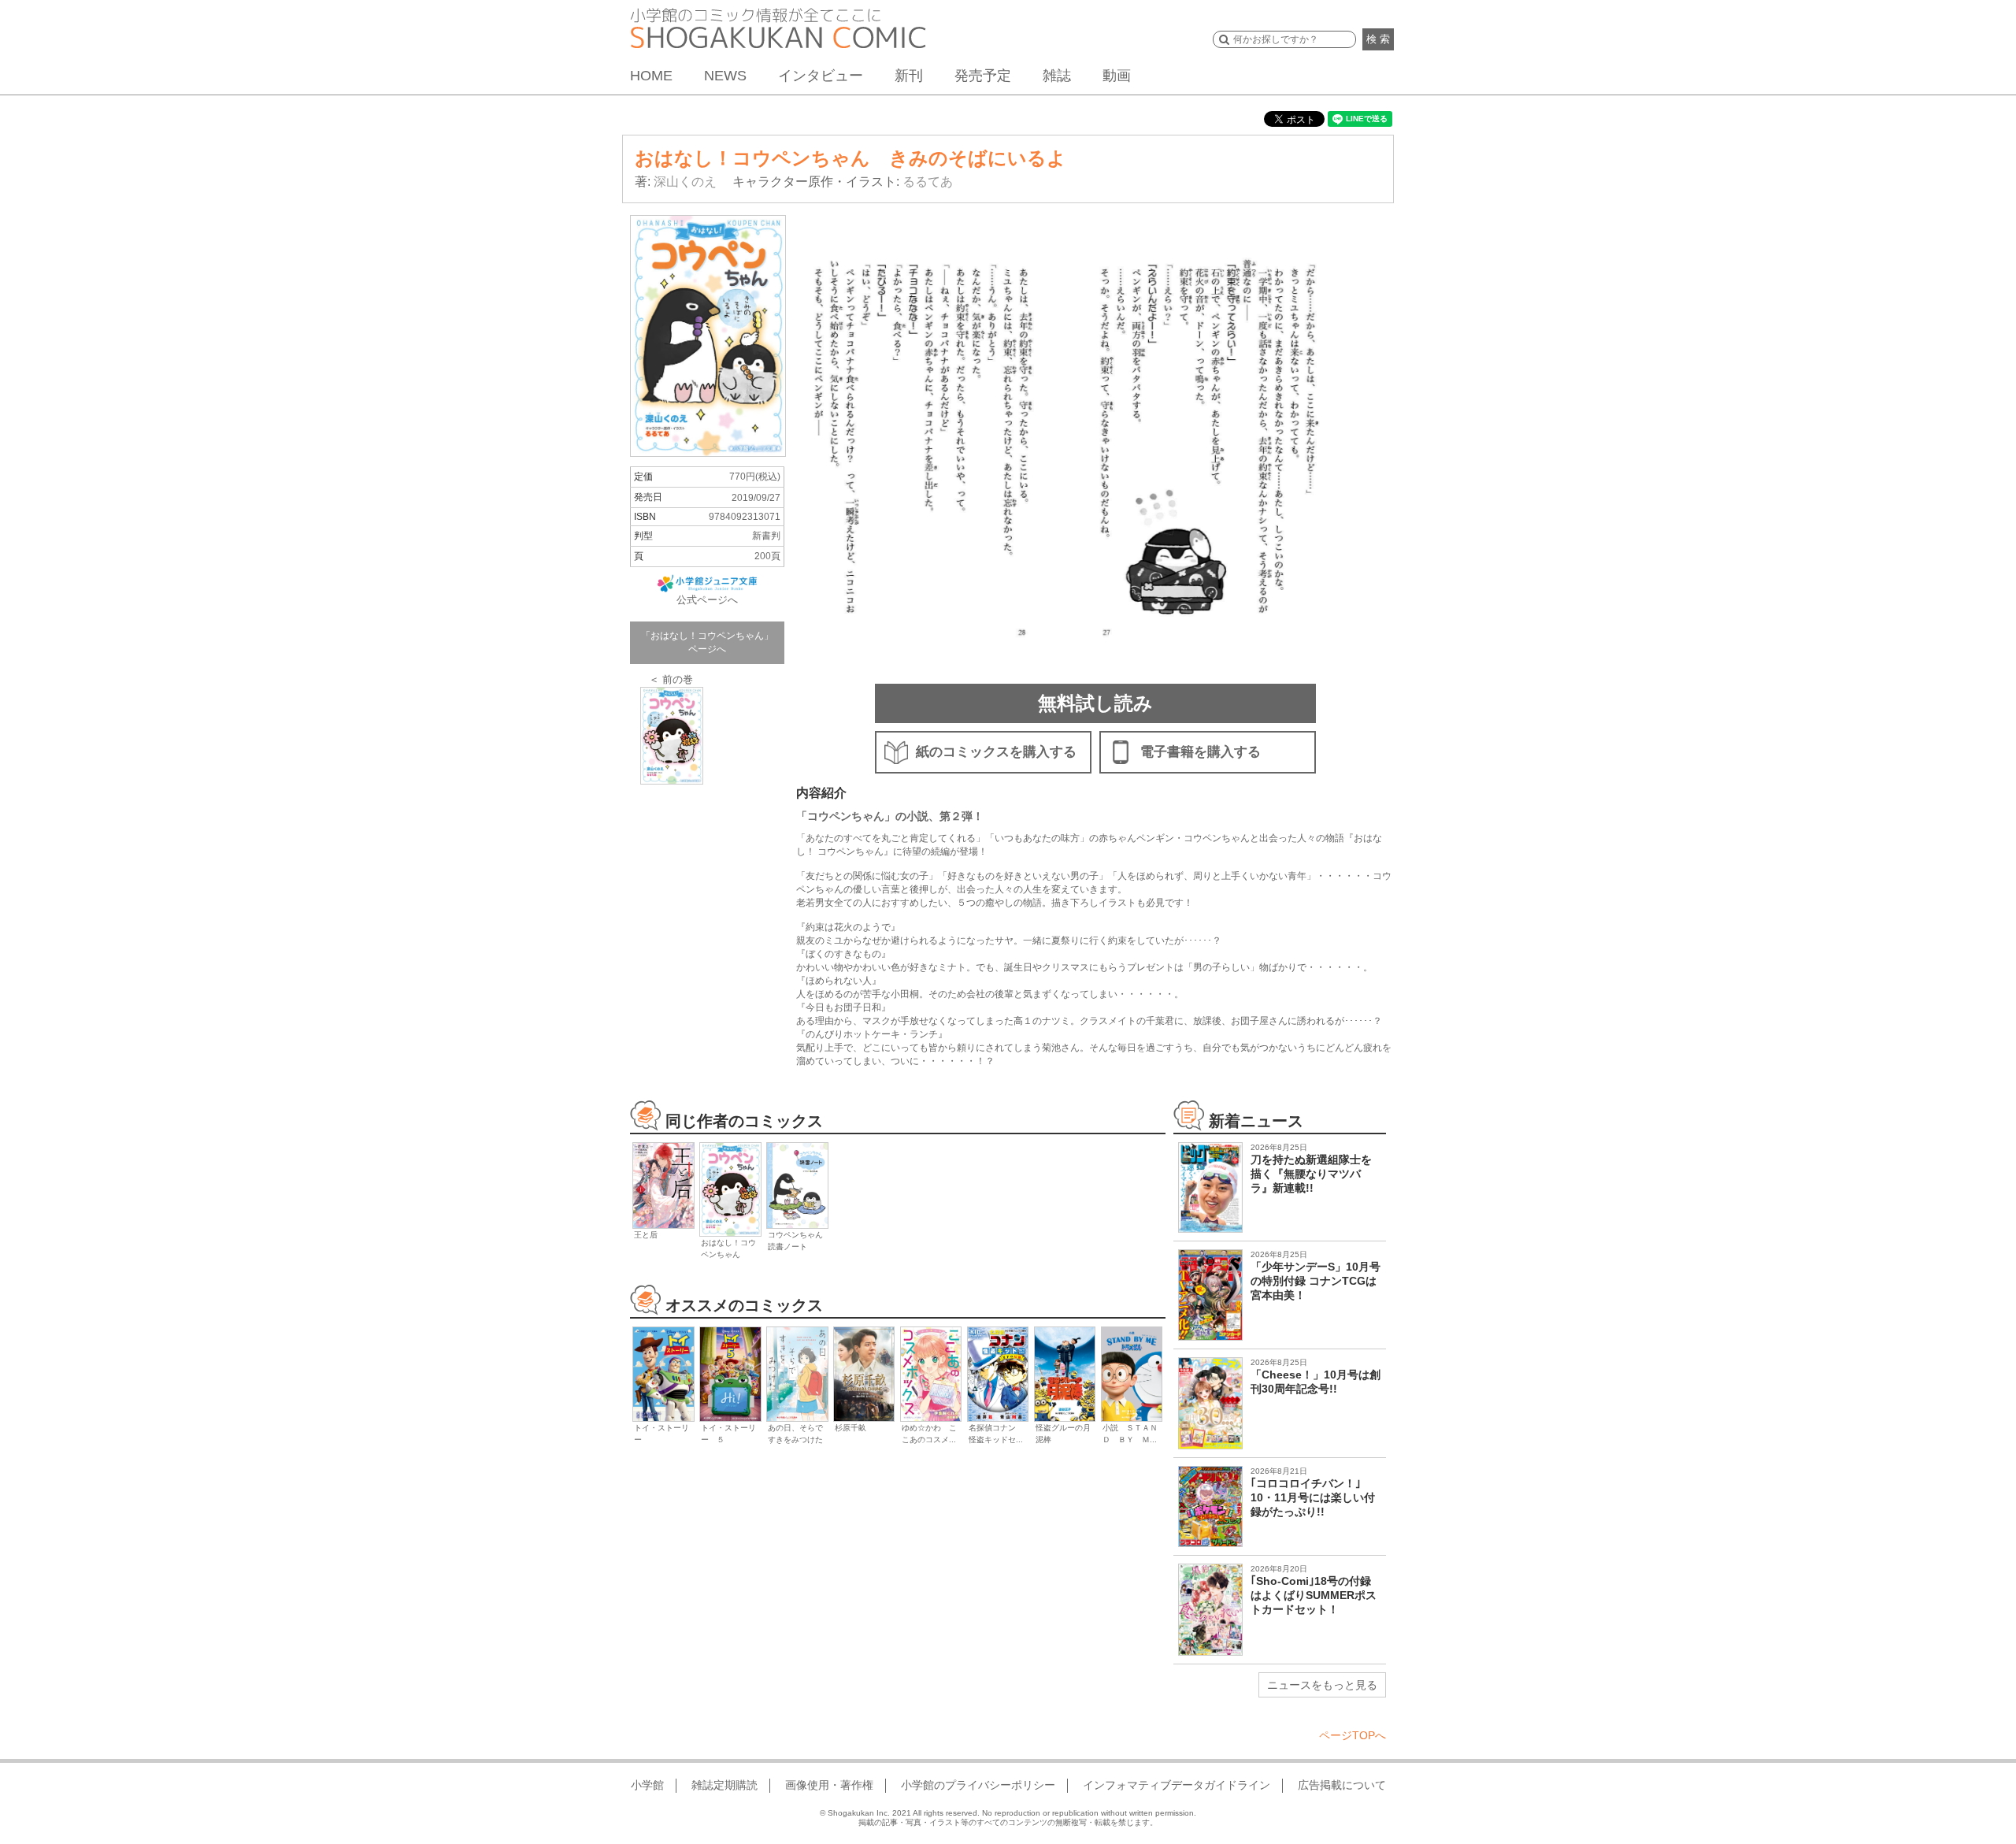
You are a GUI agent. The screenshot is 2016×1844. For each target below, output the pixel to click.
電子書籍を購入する (1201, 752)
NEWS (725, 76)
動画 (1117, 76)
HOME (651, 76)
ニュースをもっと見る (1322, 1685)
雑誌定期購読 (724, 1785)
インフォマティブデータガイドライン (1177, 1785)
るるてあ (928, 182)
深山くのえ (685, 182)
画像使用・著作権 (829, 1785)
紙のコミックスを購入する (996, 752)
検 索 (1378, 39)
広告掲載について (1342, 1785)
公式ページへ (707, 600)
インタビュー (821, 76)
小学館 (647, 1785)
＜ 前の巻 (671, 679)
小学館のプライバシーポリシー (978, 1785)
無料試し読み (1095, 703)
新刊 (909, 76)
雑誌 (1057, 76)
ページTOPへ (1353, 1735)
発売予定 (983, 76)
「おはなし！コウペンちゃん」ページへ (707, 642)
